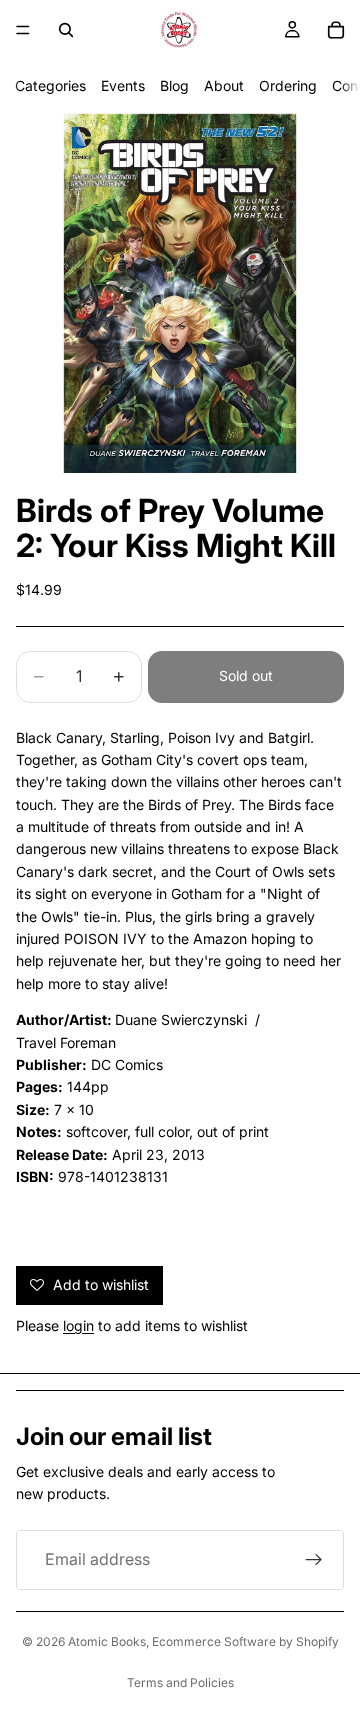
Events (123, 85)
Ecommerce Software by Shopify (245, 1641)
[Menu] (23, 30)
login (78, 1325)
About (224, 85)
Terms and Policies (180, 1682)
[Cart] (336, 30)
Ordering (288, 85)
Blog (174, 85)
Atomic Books (107, 1641)
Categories (50, 85)
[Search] (66, 30)
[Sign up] (314, 1560)
